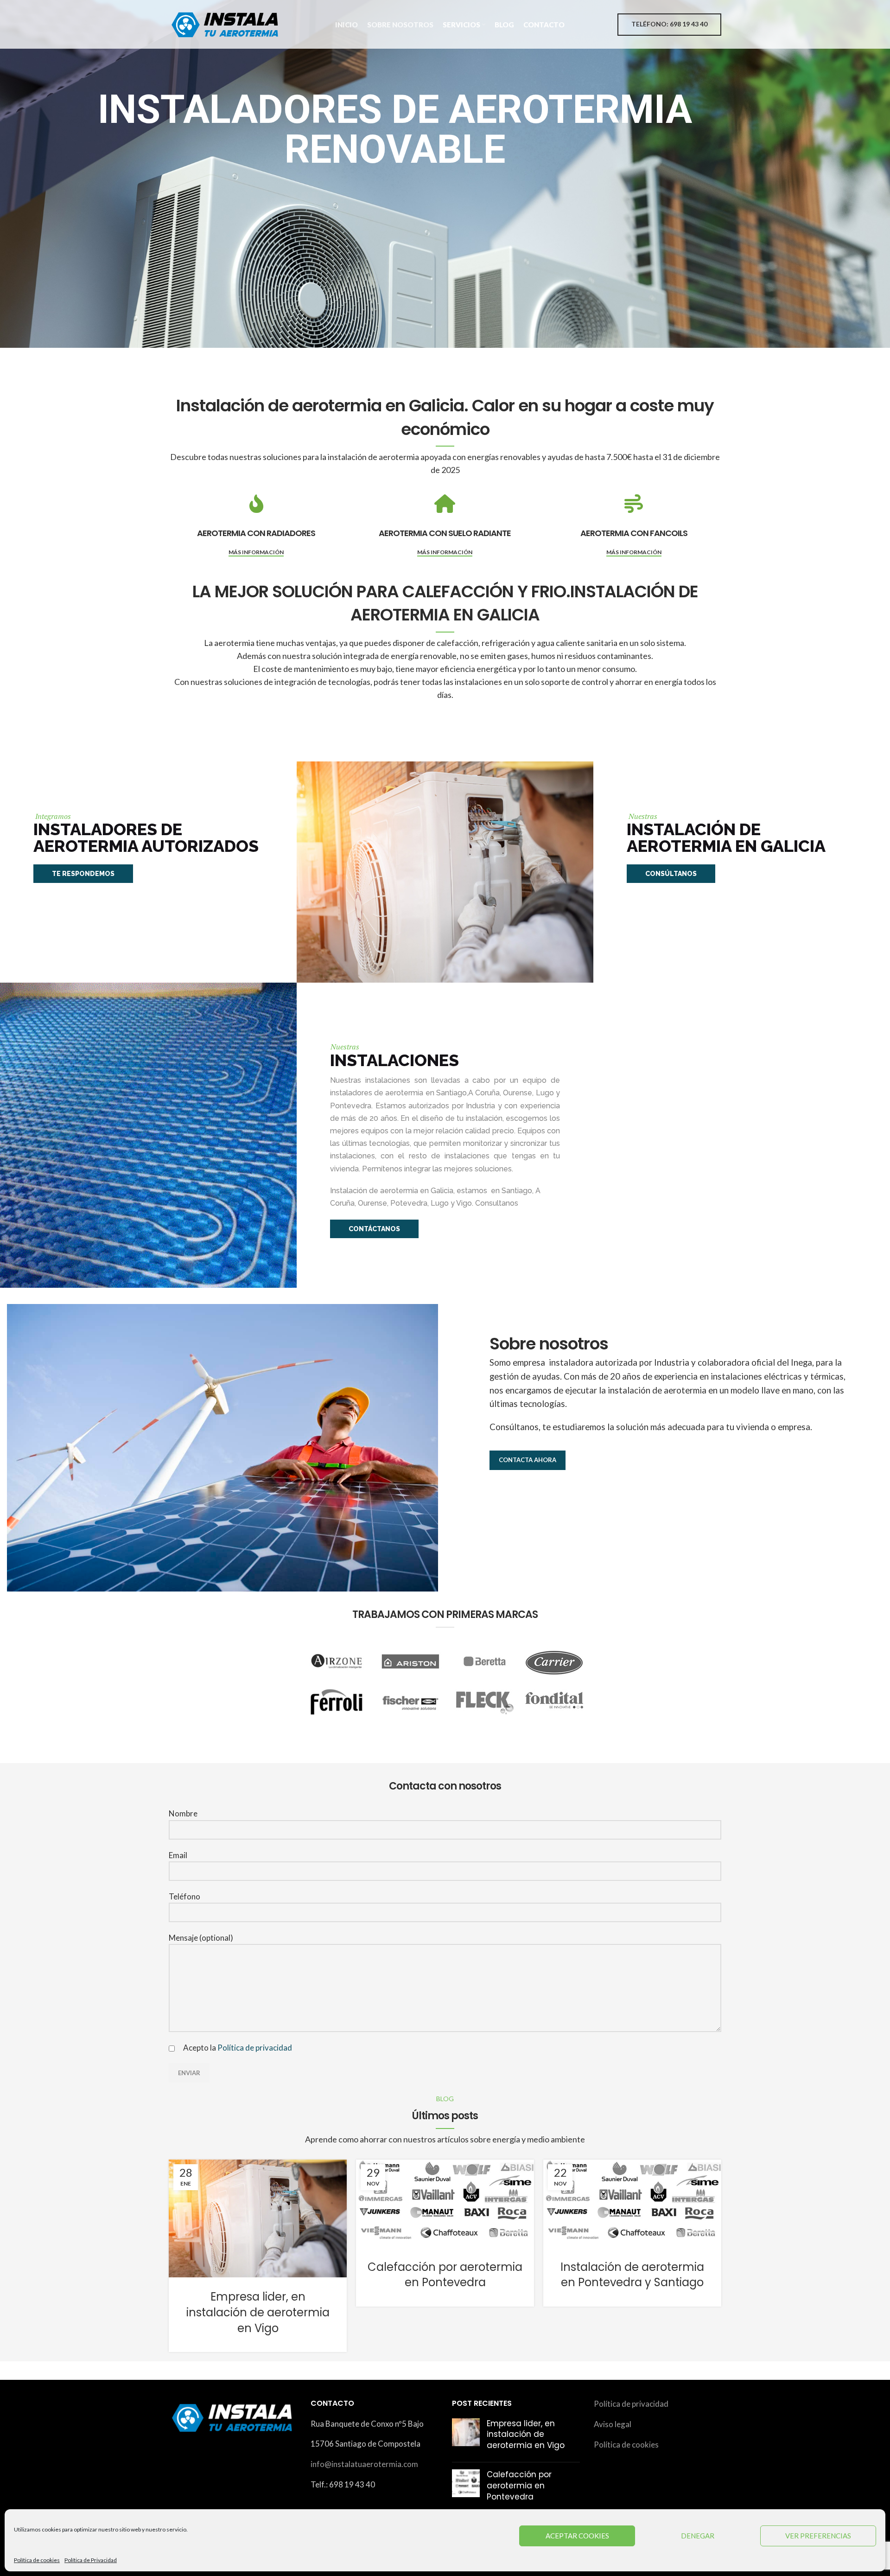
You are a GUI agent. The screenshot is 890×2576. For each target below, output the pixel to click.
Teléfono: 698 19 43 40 (669, 24)
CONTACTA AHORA (528, 1460)
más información (256, 552)
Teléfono (184, 1896)
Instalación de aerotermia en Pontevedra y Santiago (632, 2275)
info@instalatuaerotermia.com (364, 2464)
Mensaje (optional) (201, 1938)
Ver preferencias (818, 2536)
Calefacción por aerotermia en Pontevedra (445, 2275)
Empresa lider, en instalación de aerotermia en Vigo (258, 2312)
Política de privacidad (255, 2048)
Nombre (183, 1813)
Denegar (698, 2536)
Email (178, 1855)
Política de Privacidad (91, 2560)
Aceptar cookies (577, 2536)
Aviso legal (613, 2424)
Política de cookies (37, 2560)
